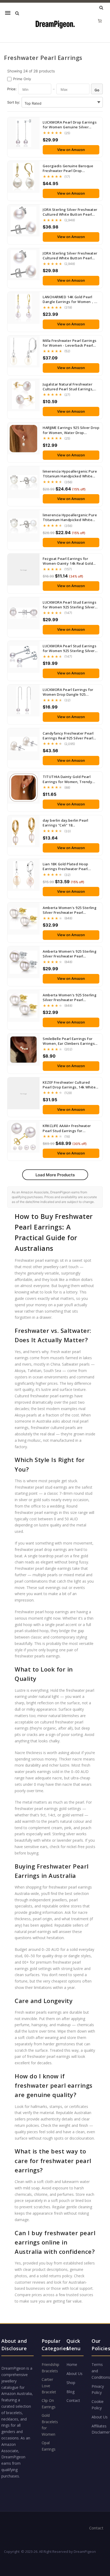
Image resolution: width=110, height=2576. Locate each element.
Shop (71, 2383)
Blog (70, 2392)
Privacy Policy (98, 2389)
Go (97, 90)
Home (72, 2364)
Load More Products (55, 1175)
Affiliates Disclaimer (101, 2429)
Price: (12, 89)
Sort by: (14, 102)
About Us (74, 2374)
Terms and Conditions (101, 2371)
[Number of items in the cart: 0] (100, 21)
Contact (73, 2400)
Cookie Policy (98, 2405)
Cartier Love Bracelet (49, 2386)
